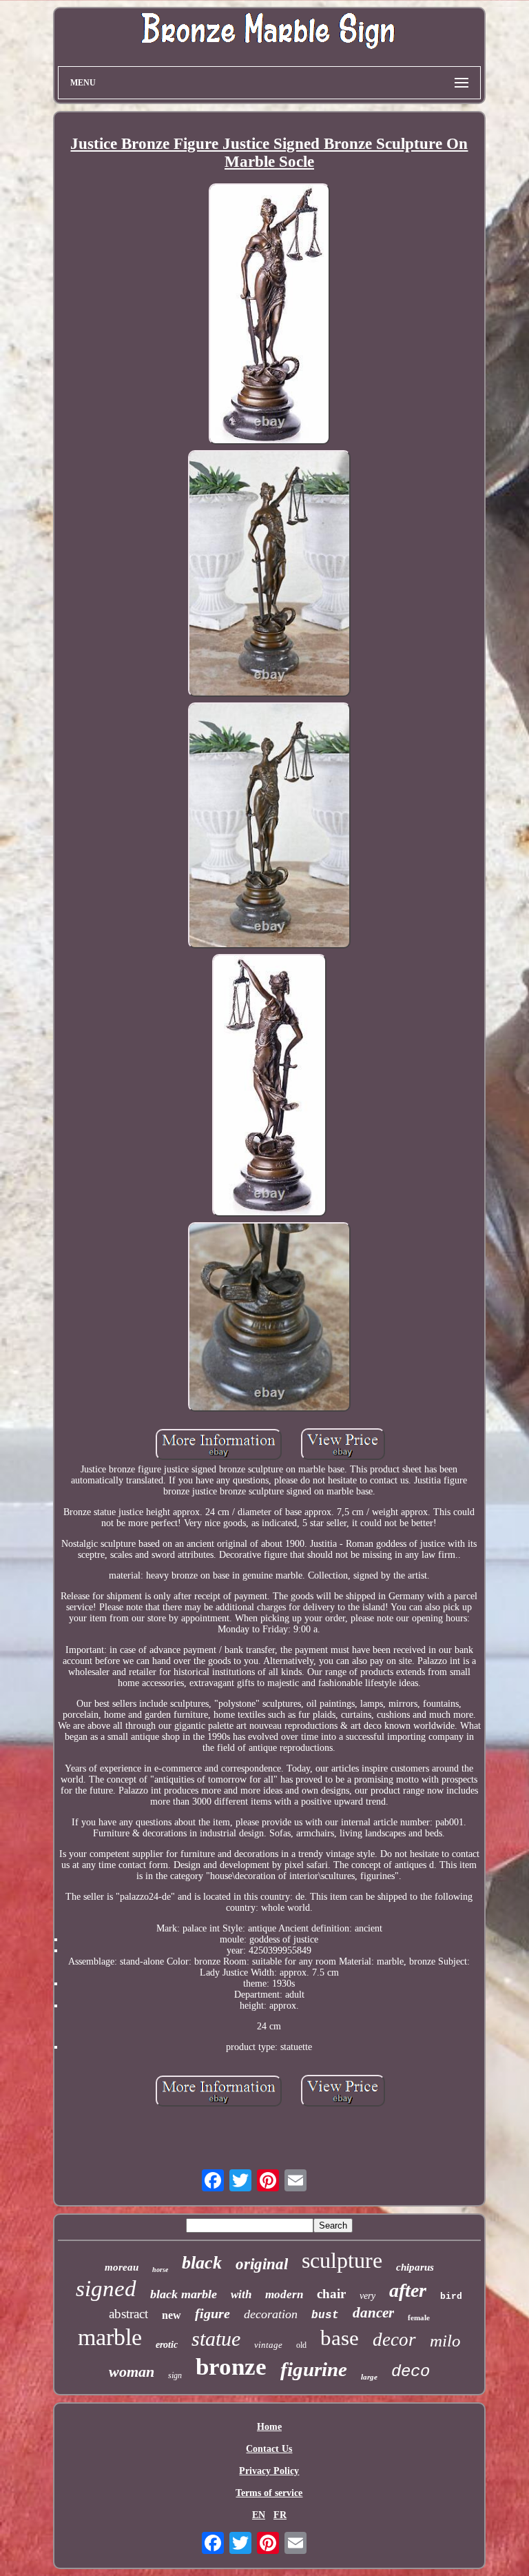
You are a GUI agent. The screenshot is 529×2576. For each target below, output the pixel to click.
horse (160, 2270)
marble (110, 2337)
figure (212, 2313)
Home (269, 2427)
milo (445, 2341)
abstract (128, 2314)
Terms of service (269, 2493)
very (367, 2296)
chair (331, 2294)
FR (280, 2515)
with (241, 2294)
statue (216, 2339)
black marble (184, 2294)
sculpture (342, 2260)
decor (394, 2340)
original (262, 2264)
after (408, 2290)
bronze (231, 2367)
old (301, 2345)
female (419, 2318)
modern (284, 2294)
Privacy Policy (269, 2471)
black (202, 2263)
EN (259, 2515)
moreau (122, 2267)
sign (175, 2375)
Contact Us (269, 2449)
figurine (314, 2369)
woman (132, 2372)
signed (106, 2289)
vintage (268, 2345)
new (172, 2315)
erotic (167, 2345)
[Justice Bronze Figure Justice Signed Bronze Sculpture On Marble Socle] (269, 316)
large (369, 2377)
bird (451, 2296)
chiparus (415, 2267)
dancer (373, 2313)
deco (411, 2372)
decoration (271, 2314)
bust (325, 2315)
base (340, 2338)
